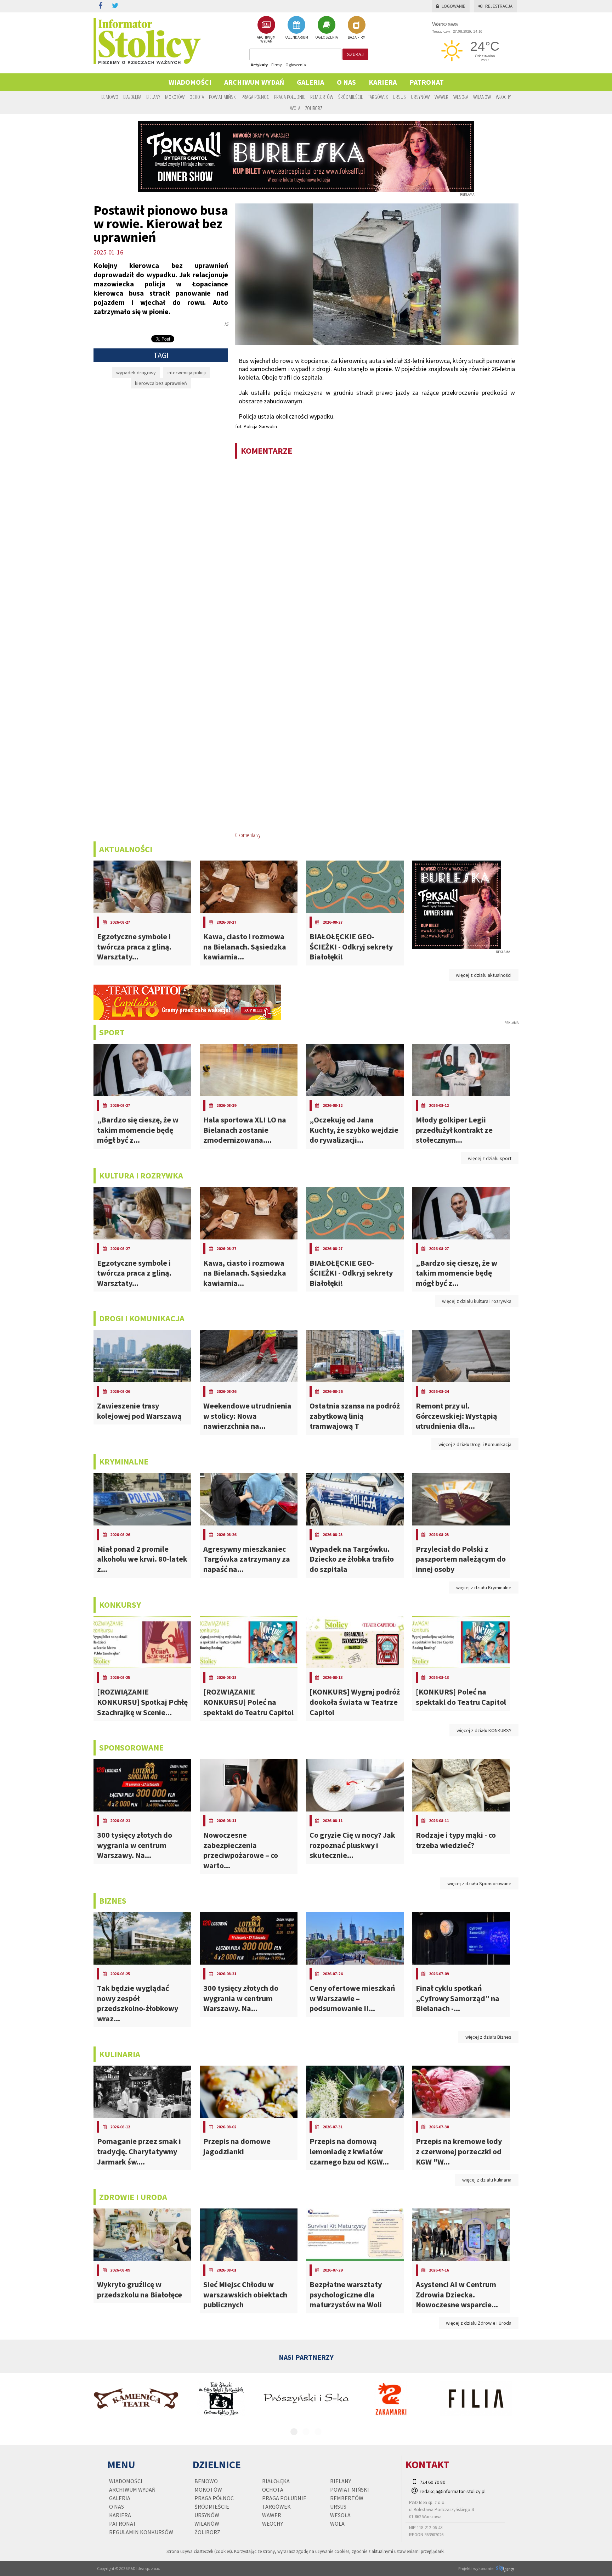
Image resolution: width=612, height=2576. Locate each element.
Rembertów (322, 97)
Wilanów (482, 97)
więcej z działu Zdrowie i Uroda (479, 2323)
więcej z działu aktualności (484, 975)
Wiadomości (190, 82)
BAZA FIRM (357, 37)
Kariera (383, 82)
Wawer (441, 97)
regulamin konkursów (141, 2532)
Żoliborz (314, 108)
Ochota (197, 97)
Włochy (503, 97)
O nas (346, 82)
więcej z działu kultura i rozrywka (477, 1301)
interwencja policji (187, 373)
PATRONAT (427, 82)
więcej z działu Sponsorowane (479, 1883)
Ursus (399, 97)
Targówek (378, 97)
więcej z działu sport (490, 1158)
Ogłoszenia (296, 65)
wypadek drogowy (136, 373)
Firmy (277, 65)
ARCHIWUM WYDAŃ (266, 39)
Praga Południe (290, 97)
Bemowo (110, 97)
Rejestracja (499, 6)
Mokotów (175, 97)
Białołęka (132, 97)
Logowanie (454, 6)
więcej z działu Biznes (488, 2037)
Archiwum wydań (254, 82)
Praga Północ (255, 97)
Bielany (153, 97)
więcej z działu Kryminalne (484, 1587)
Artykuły (259, 65)
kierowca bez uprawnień (161, 383)
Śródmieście (351, 97)
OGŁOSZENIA (327, 37)
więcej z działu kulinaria (487, 2180)
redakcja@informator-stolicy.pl (453, 2491)
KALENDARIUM (296, 37)
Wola (295, 108)
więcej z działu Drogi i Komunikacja (475, 1444)
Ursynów (420, 97)
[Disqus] (377, 556)
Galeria (310, 82)
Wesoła (461, 97)
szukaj (355, 54)
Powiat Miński (223, 97)
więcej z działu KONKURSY (484, 1730)
